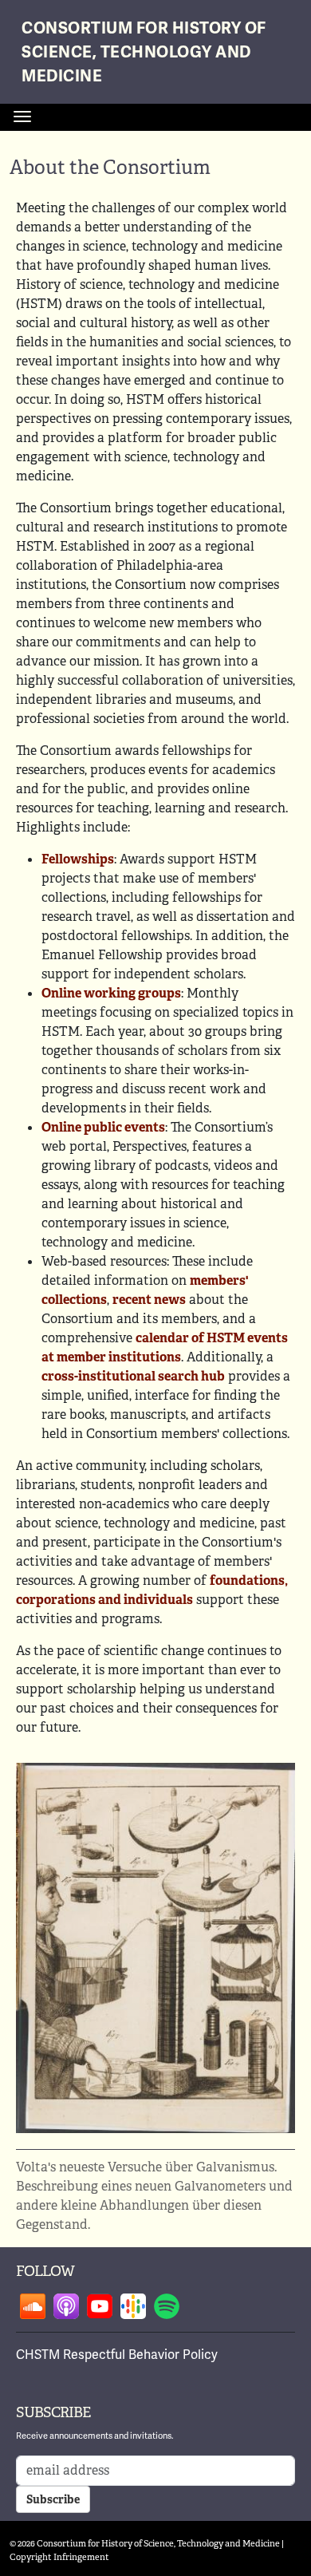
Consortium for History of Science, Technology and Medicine (144, 52)
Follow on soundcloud (33, 2306)
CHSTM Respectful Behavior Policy (117, 2355)
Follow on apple (66, 2306)
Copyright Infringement (59, 2557)
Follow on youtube (100, 2306)
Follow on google (133, 2306)
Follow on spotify (167, 2306)
